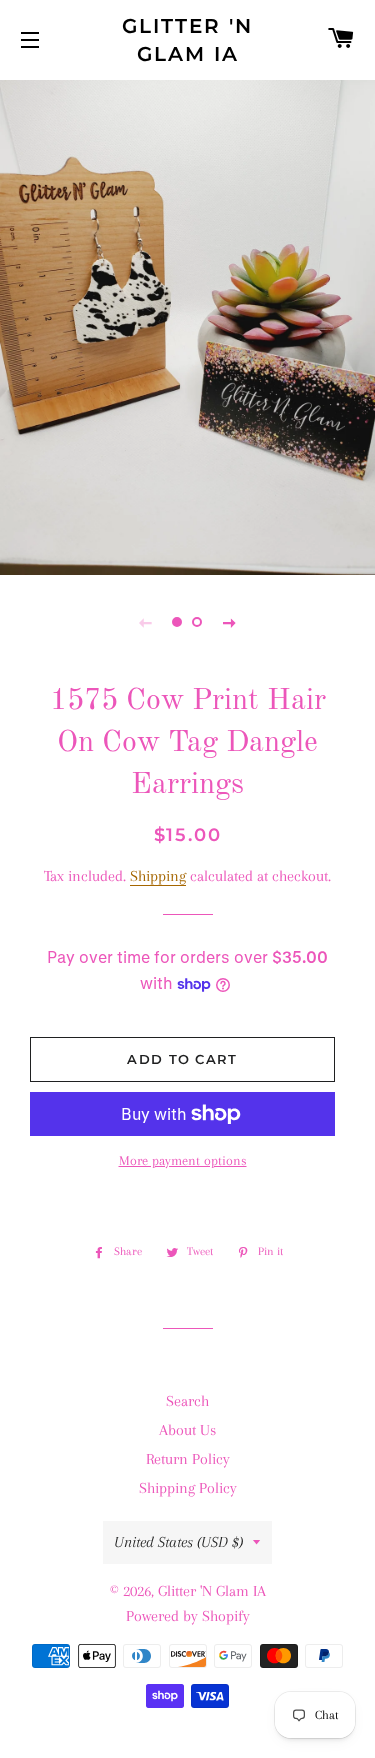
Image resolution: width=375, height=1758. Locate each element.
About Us (187, 1430)
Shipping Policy (188, 1488)
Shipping (158, 876)
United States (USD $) (178, 1542)
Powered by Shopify (188, 1616)
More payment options (183, 1160)
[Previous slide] (146, 622)
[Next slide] (230, 622)
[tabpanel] (187, 325)
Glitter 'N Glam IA (187, 40)
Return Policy (188, 1459)
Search (187, 1401)
